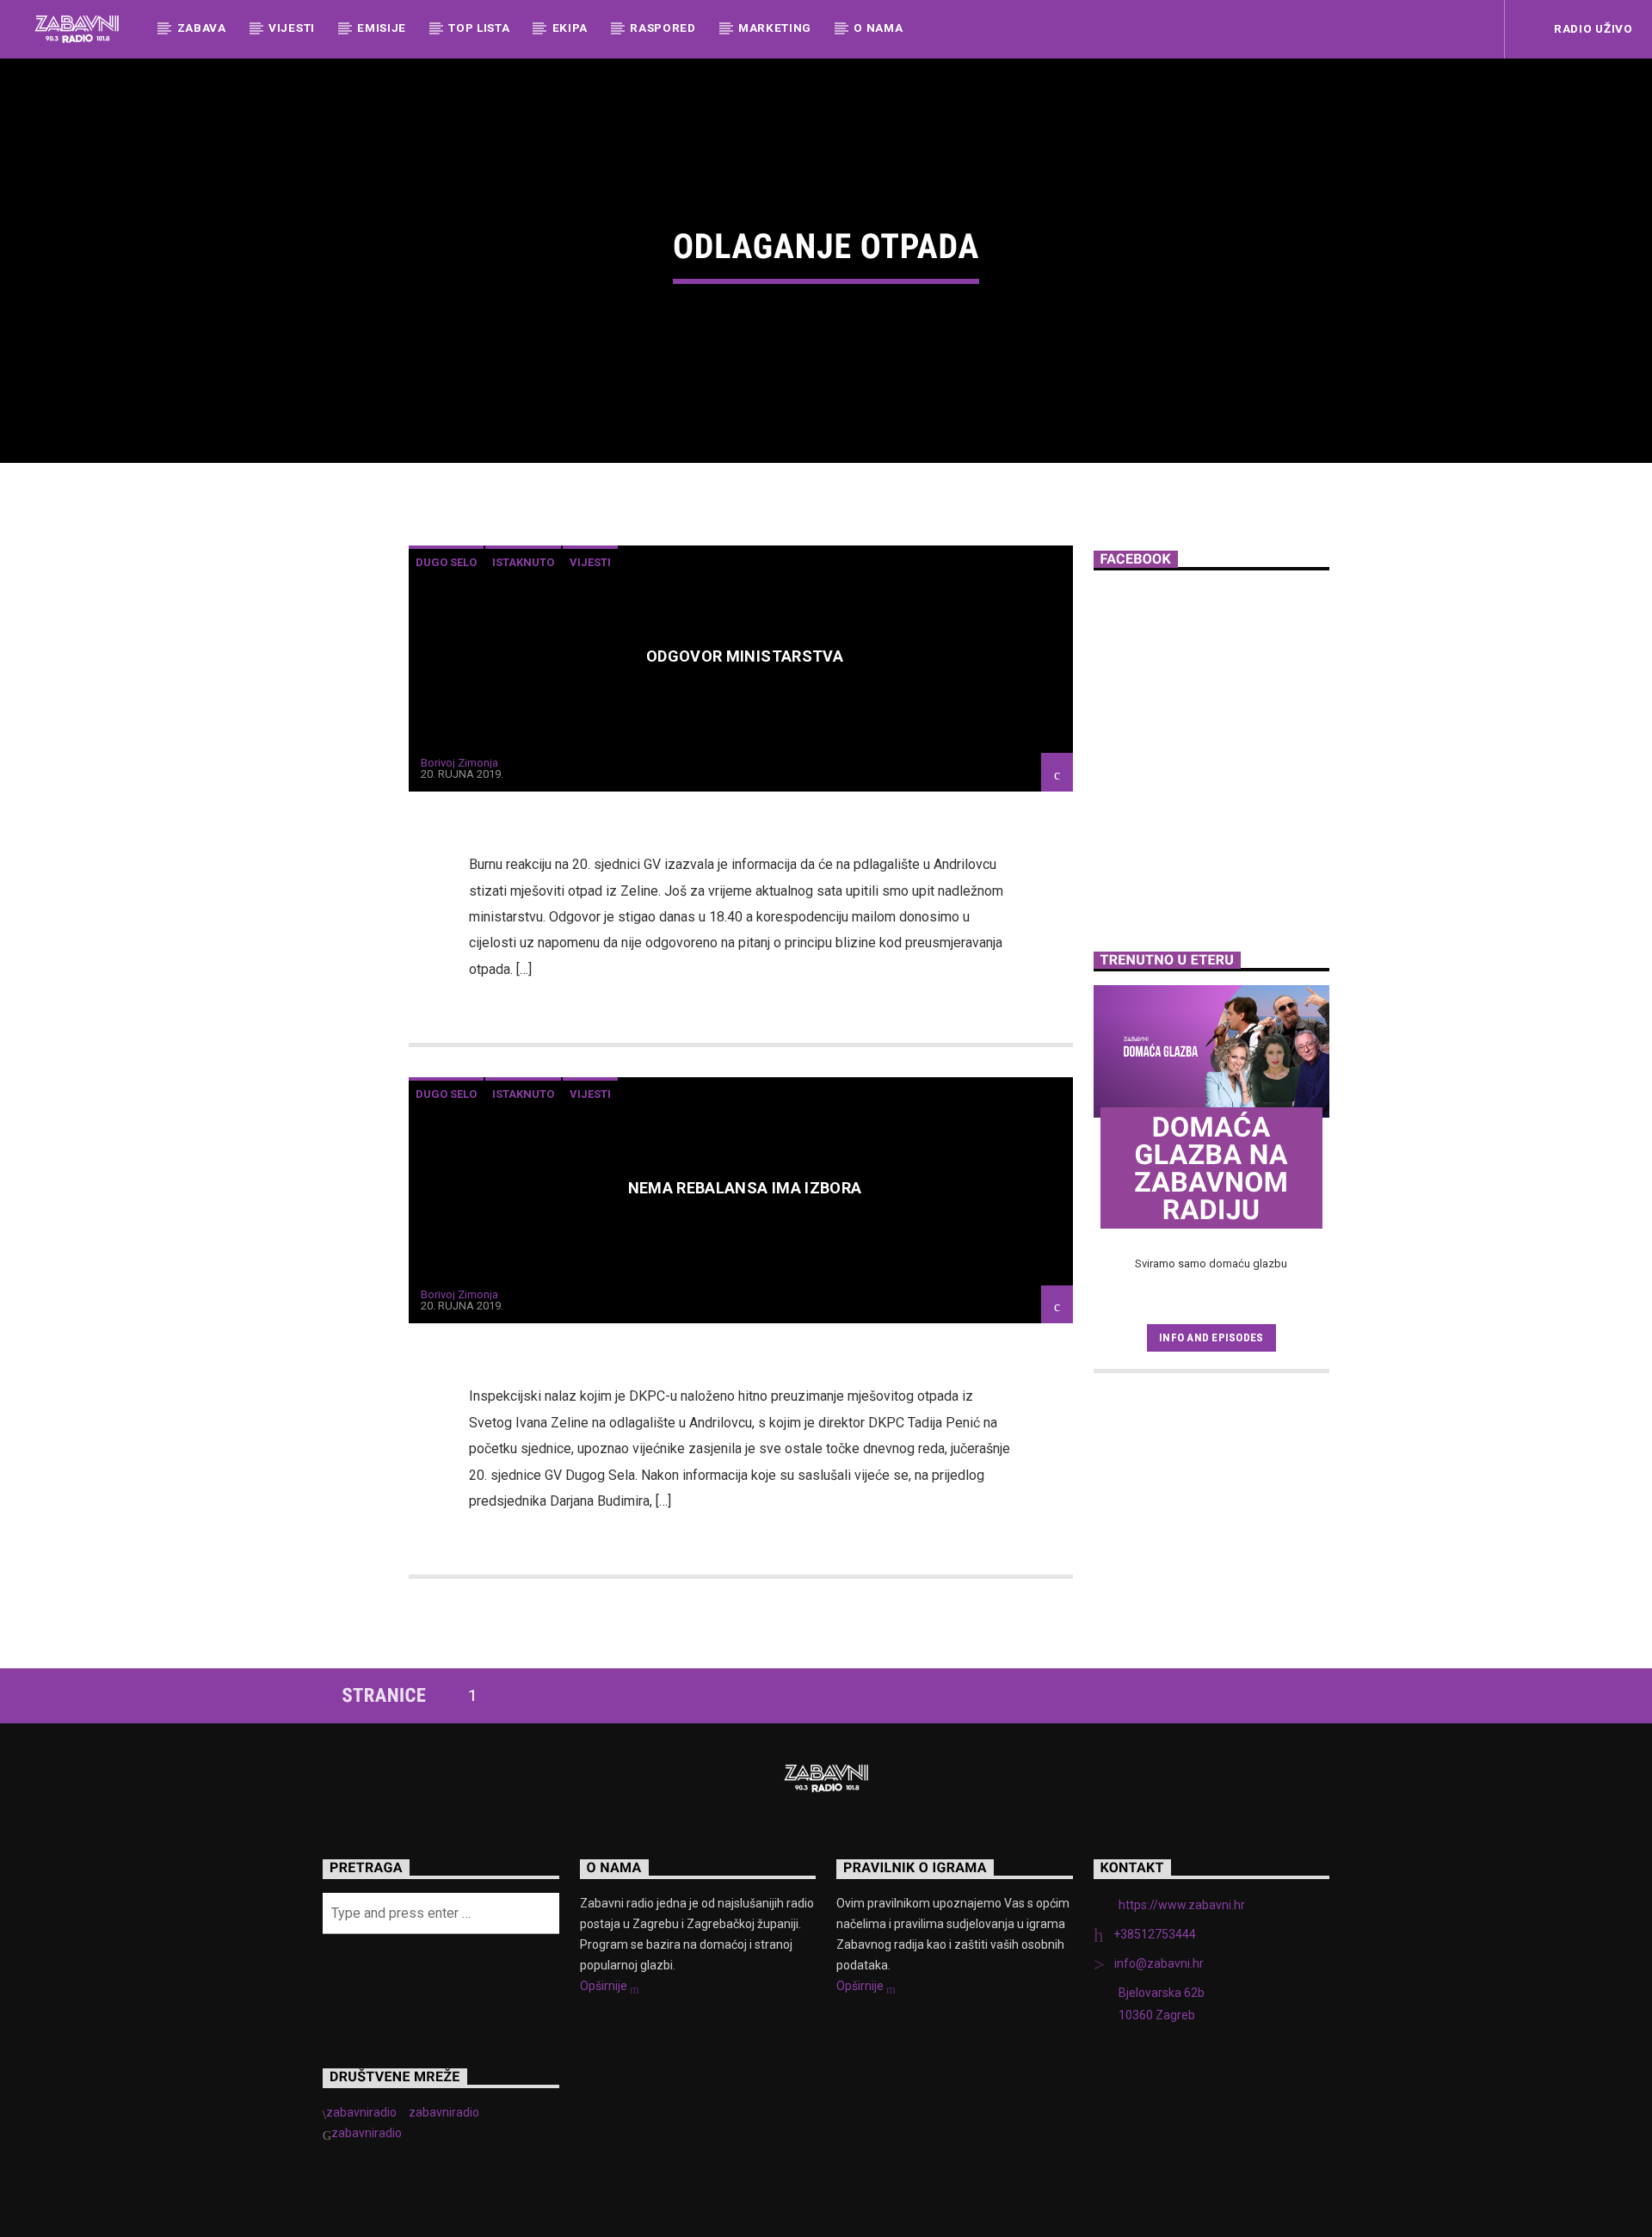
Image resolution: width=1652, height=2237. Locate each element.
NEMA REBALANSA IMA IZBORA (745, 1188)
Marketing (775, 28)
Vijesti (292, 28)
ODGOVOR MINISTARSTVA (745, 656)
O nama (878, 28)
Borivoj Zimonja (459, 763)
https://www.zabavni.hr (1182, 1905)
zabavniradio (361, 2112)
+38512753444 (1155, 1934)
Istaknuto (523, 562)
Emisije (382, 28)
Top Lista (479, 28)
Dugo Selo (446, 562)
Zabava (202, 28)
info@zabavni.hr (1159, 1963)
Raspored (663, 28)
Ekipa (570, 28)
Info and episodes (1211, 1337)
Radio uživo (1591, 28)
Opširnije (605, 1986)
